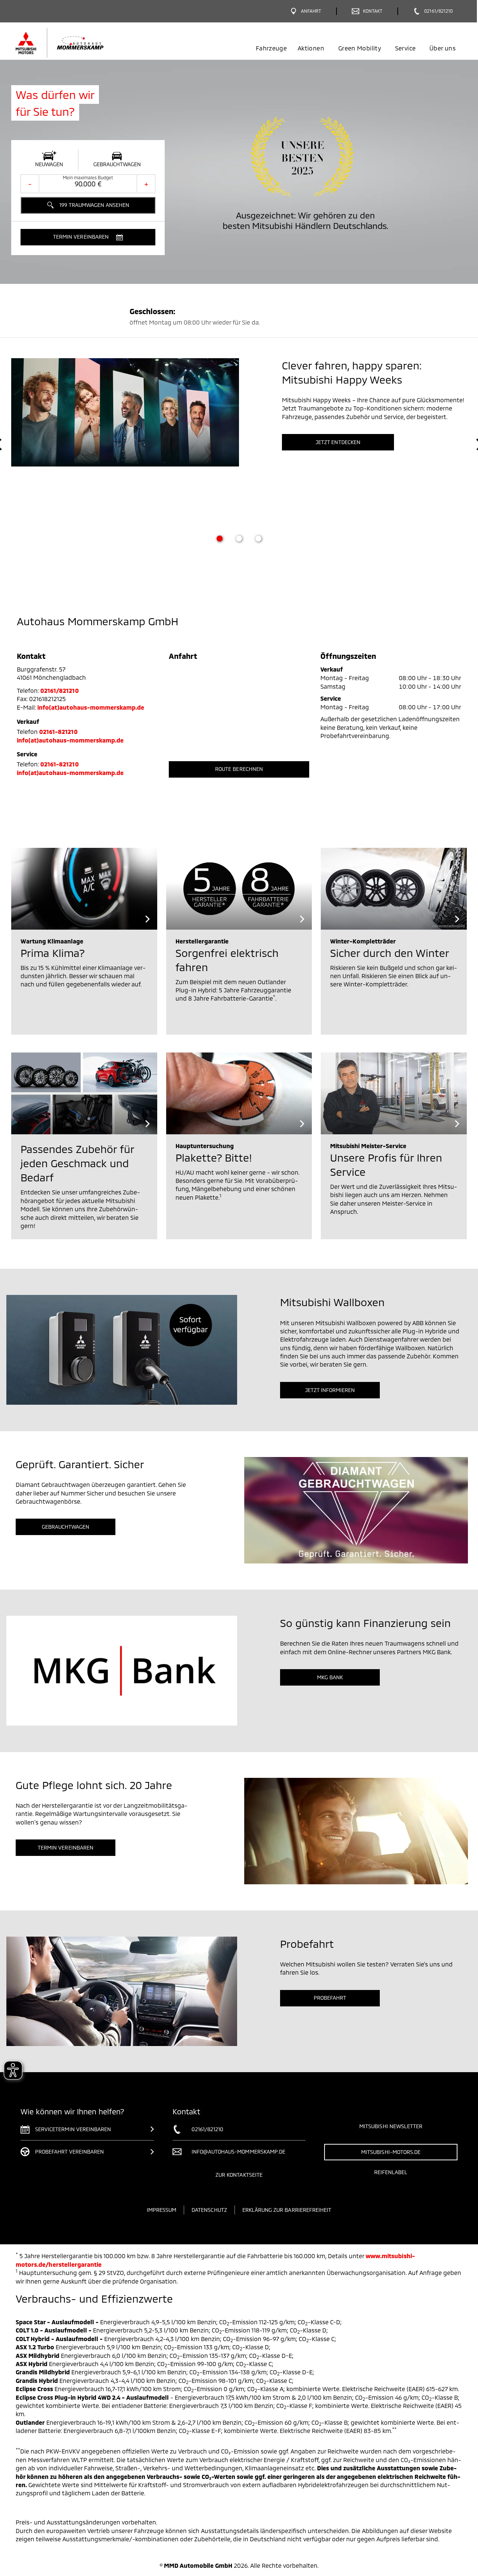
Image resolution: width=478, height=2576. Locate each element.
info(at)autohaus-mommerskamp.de (91, 707)
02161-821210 (58, 731)
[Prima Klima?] (84, 889)
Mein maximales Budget (88, 177)
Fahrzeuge (271, 48)
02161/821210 (60, 690)
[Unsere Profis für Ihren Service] (394, 1093)
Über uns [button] (443, 48)
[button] (88, 237)
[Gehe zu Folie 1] (220, 539)
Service (405, 48)
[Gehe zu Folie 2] (239, 539)
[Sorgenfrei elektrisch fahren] (239, 889)
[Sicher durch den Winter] (394, 889)
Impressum (162, 2210)
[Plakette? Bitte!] (239, 1093)
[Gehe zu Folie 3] (258, 539)
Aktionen (311, 48)
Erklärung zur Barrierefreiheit (287, 2210)
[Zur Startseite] (72, 43)
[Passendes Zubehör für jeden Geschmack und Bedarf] (84, 1093)
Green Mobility (360, 48)
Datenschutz (209, 2210)
